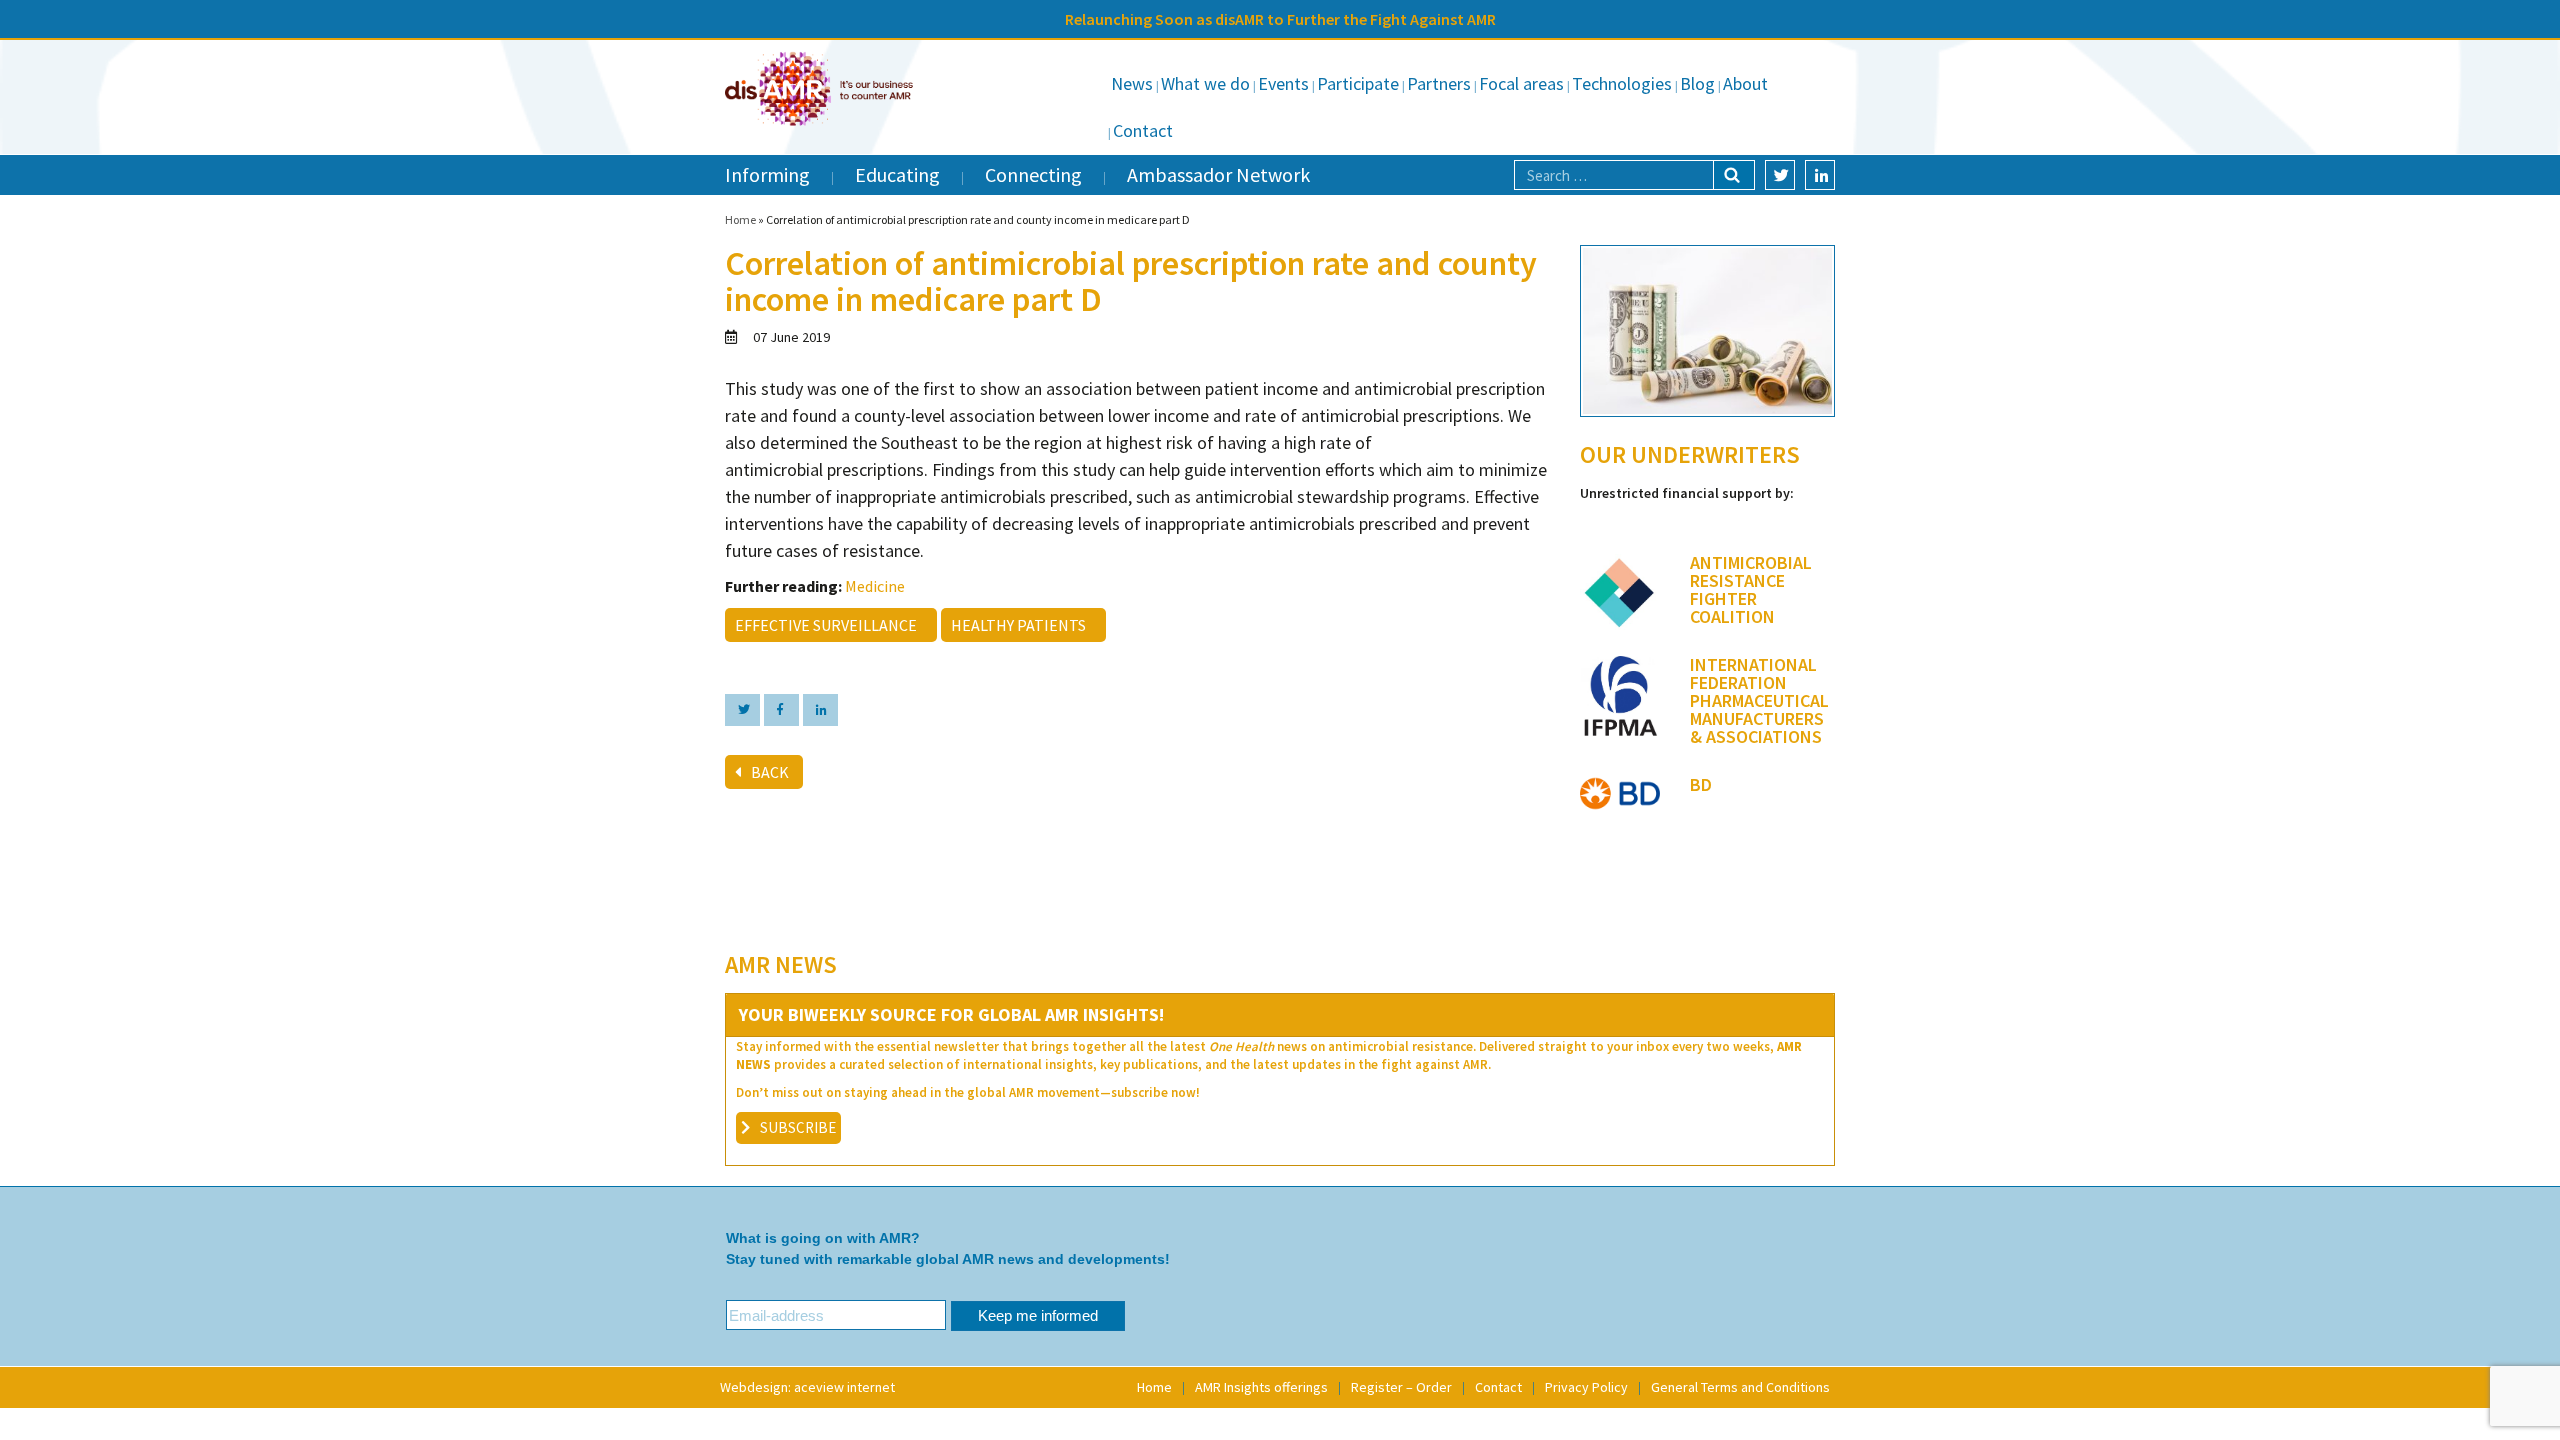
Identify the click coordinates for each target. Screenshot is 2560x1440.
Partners (1439, 83)
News (1132, 83)
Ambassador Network (1218, 174)
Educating (897, 174)
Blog (1697, 83)
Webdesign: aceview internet (807, 1387)
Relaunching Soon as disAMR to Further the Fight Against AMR (1280, 19)
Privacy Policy (1586, 1387)
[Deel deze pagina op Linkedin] (820, 710)
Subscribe (798, 1127)
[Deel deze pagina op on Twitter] (742, 710)
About (1745, 83)
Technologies (1622, 83)
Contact (1143, 130)
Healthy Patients (1021, 625)
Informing (767, 174)
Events (1283, 83)
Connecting (1033, 174)
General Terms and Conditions (1740, 1387)
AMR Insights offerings (1261, 1387)
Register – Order (1401, 1387)
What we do (1205, 83)
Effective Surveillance (829, 625)
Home (740, 219)
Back (770, 772)
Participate (1358, 83)
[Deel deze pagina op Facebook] (781, 710)
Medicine (875, 586)
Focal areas (1521, 83)
